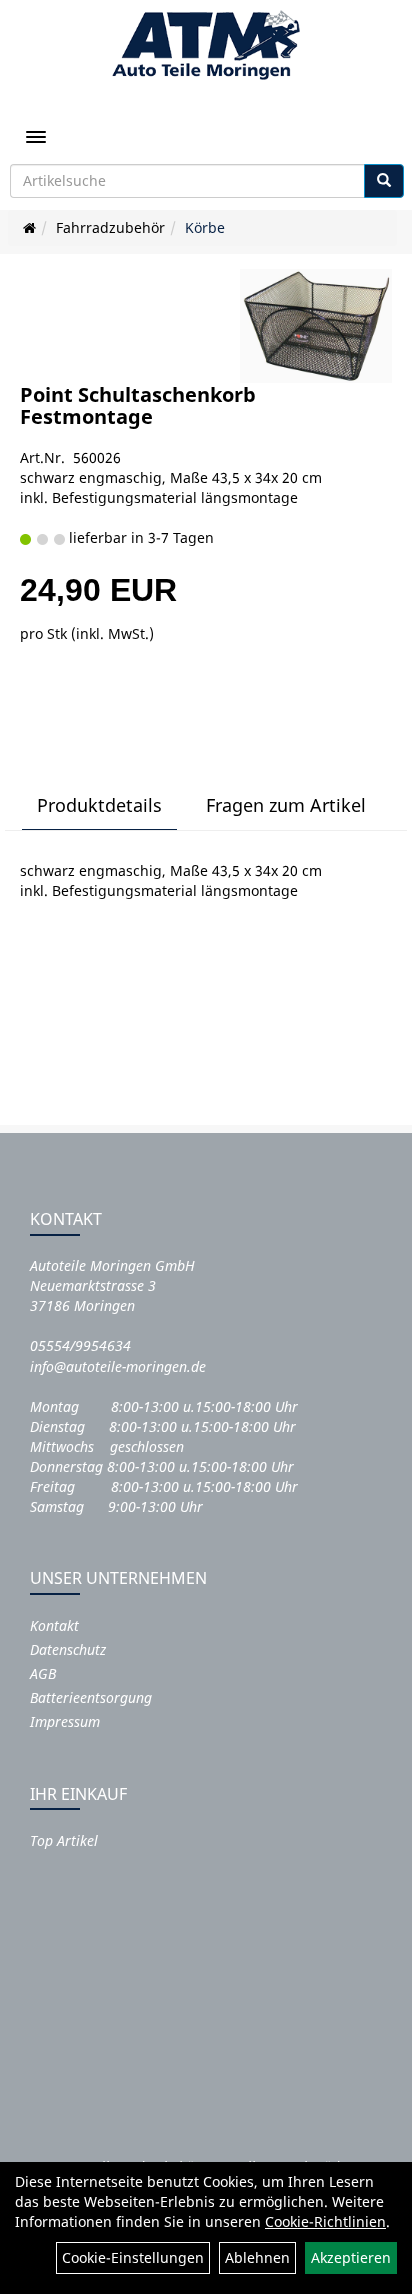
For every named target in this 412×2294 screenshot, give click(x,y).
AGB (43, 1673)
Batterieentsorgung (91, 1697)
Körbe (205, 227)
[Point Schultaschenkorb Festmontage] (316, 326)
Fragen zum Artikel (286, 805)
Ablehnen (257, 2257)
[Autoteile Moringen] (206, 45)
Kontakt (54, 1625)
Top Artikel (64, 1840)
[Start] (29, 227)
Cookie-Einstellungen (133, 2257)
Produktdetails (99, 805)
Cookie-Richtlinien (325, 2221)
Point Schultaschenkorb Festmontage (138, 405)
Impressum (65, 1721)
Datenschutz (68, 1649)
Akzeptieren (351, 2257)
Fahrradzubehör (110, 227)
